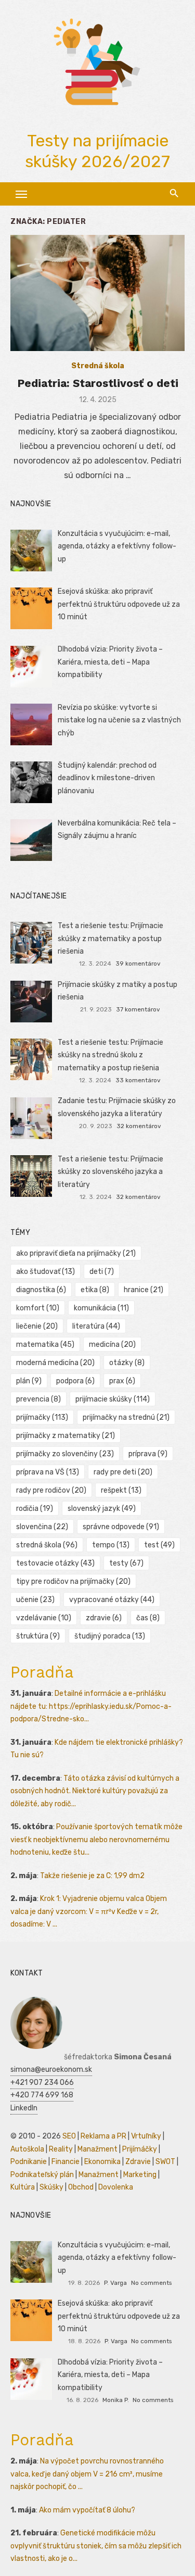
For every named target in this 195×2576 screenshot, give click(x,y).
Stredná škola (98, 366)
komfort (38, 1308)
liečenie (37, 1326)
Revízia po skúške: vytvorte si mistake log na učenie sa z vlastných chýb (119, 720)
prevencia (38, 1399)
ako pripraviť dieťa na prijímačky (76, 1253)
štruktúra (38, 1636)
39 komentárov (138, 964)
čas (148, 1618)
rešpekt (121, 1490)
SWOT (165, 2162)
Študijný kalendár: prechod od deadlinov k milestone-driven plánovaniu (107, 778)
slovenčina (42, 1527)
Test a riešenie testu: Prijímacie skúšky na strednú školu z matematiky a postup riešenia (110, 1055)
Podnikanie (29, 2162)
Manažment (97, 2149)
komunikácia (101, 1308)
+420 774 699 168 (42, 2095)
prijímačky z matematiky (66, 1436)
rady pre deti (123, 1472)
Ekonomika (102, 2162)
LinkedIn (24, 2108)
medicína (112, 1345)
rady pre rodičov (51, 1490)
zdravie (104, 1618)
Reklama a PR (103, 2136)
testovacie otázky (55, 1563)
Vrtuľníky (146, 2136)
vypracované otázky (112, 1600)
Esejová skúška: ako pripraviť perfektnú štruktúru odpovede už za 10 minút (119, 604)
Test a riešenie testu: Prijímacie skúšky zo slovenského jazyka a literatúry (110, 1172)
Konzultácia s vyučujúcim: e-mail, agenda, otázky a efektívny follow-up (117, 546)
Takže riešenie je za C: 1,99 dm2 (92, 1876)
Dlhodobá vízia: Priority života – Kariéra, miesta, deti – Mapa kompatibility (110, 662)
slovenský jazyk (102, 1509)
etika (95, 1290)
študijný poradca (110, 1636)
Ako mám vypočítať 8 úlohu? (87, 2510)
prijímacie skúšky (113, 1399)
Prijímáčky (140, 2149)
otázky (127, 1363)
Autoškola (27, 2149)
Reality (61, 2149)
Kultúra (23, 2187)
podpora (75, 1381)
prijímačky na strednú (126, 1417)
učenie (35, 1600)
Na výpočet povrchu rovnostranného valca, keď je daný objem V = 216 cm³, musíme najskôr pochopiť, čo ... (87, 2474)
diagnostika (41, 1290)
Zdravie (138, 2162)
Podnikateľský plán (42, 2175)
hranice (144, 1290)
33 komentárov (138, 1080)
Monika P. (116, 2400)
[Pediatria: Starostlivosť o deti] (97, 293)
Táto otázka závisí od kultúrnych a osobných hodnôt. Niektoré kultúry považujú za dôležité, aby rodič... (95, 1791)
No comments (151, 2283)
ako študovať (45, 1272)
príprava (148, 1454)
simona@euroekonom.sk (51, 2069)
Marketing (140, 2175)
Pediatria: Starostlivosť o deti (98, 383)
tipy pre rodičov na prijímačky (73, 1581)
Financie (66, 2162)
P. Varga (115, 2283)
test (159, 1545)
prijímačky (42, 1417)
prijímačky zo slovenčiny (65, 1454)
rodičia (35, 1509)
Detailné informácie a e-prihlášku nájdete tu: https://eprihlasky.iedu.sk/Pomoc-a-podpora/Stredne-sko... (91, 1706)
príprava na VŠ (48, 1472)
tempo (111, 1545)
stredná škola (47, 1545)
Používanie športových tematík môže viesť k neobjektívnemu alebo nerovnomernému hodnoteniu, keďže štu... (96, 1840)
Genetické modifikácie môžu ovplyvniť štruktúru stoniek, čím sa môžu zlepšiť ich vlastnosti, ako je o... (96, 2546)
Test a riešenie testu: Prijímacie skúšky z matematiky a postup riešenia (110, 939)
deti (102, 1272)
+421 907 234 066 (42, 2083)
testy (126, 1563)
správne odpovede (121, 1527)
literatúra (96, 1326)
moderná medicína (55, 1363)
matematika (45, 1345)
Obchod (81, 2187)
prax (122, 1381)
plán (29, 1381)
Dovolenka (116, 2187)
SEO (69, 2136)
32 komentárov (139, 1126)
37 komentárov (138, 1009)
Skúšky (51, 2187)
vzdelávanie (44, 1618)
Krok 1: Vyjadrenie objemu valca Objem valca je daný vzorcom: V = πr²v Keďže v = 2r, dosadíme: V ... (89, 1911)
